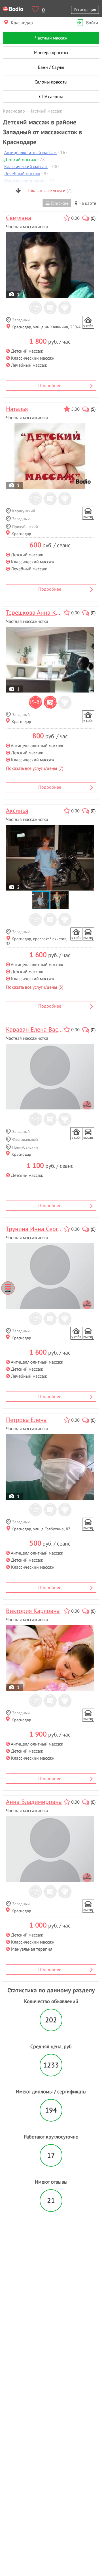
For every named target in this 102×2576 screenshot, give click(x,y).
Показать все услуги (48, 190)
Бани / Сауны (51, 67)
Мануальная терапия (25, 181)
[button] (59, 900)
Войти (92, 23)
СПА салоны (51, 96)
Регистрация (85, 9)
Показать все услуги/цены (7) (35, 768)
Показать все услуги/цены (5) (35, 987)
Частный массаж (51, 38)
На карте (87, 203)
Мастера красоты (51, 52)
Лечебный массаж (22, 173)
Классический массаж (26, 166)
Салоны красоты (51, 82)
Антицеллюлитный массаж (30, 152)
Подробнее (50, 385)
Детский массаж (20, 159)
